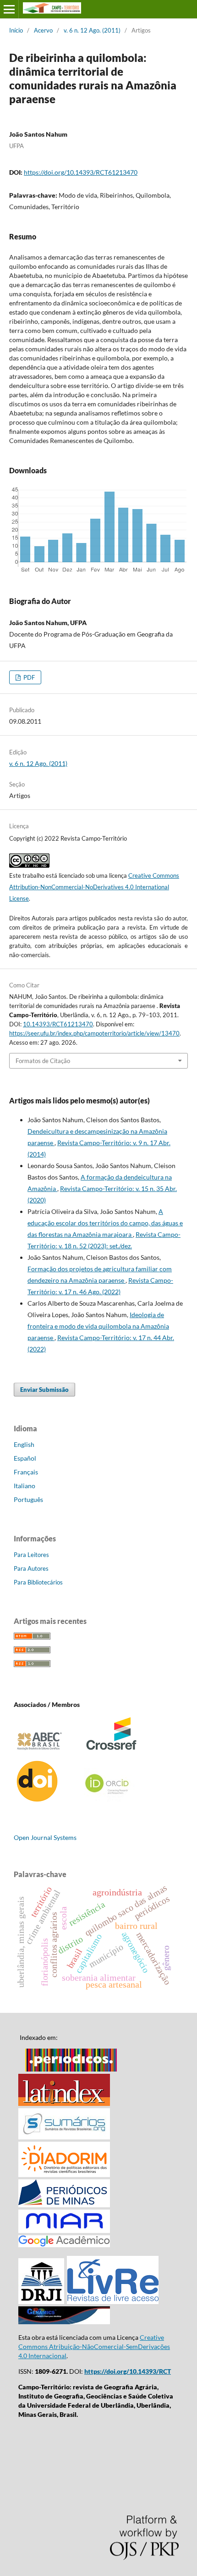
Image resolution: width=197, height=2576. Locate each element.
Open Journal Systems (45, 1837)
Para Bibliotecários (38, 1582)
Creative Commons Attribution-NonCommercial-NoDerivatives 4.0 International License (94, 887)
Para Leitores (31, 1555)
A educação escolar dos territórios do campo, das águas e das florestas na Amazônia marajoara (105, 1223)
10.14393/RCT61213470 (58, 1024)
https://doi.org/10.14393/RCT (128, 2371)
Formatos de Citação (43, 1061)
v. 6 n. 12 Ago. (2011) (92, 30)
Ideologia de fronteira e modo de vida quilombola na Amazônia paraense (98, 1326)
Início (16, 30)
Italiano (25, 1486)
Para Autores (31, 1568)
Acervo (43, 30)
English (24, 1444)
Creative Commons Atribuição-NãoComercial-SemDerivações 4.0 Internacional (94, 2346)
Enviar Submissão (44, 1390)
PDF (28, 677)
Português (28, 1499)
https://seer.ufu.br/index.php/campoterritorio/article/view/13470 (94, 1033)
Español (25, 1458)
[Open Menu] (9, 9)
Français (26, 1472)
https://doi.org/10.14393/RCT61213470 (81, 172)
